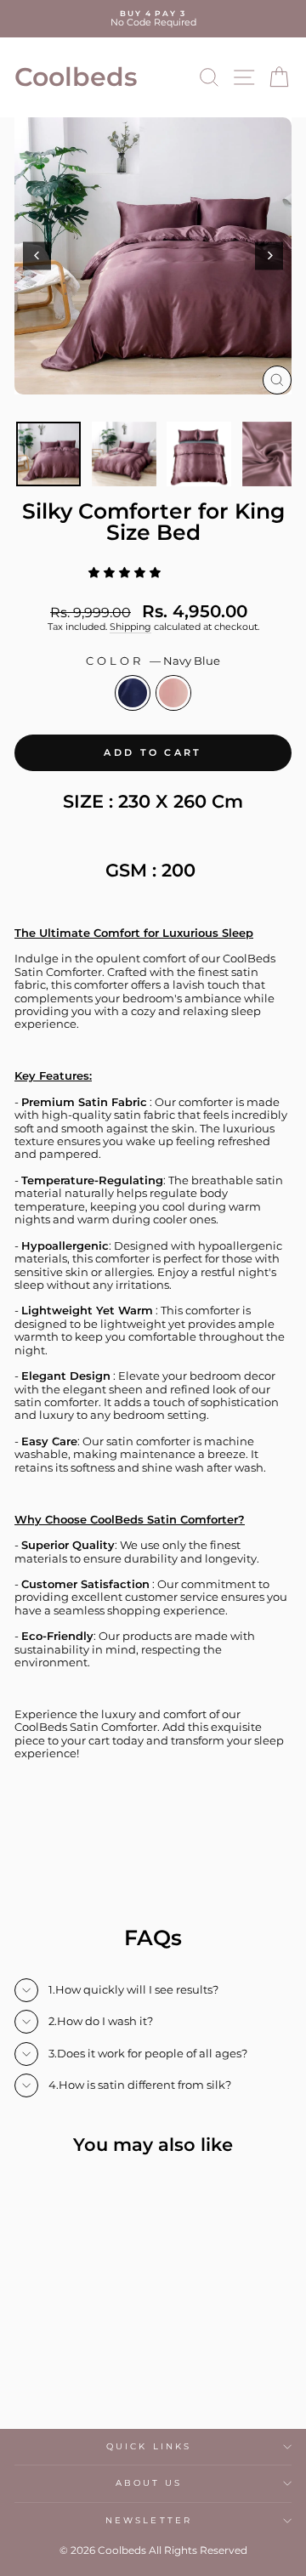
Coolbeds (76, 77)
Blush (173, 693)
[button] (128, 573)
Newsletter (149, 2520)
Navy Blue (133, 693)
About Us (149, 2483)
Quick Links (149, 2446)
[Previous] (37, 255)
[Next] (269, 255)
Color (153, 661)
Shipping (130, 627)
